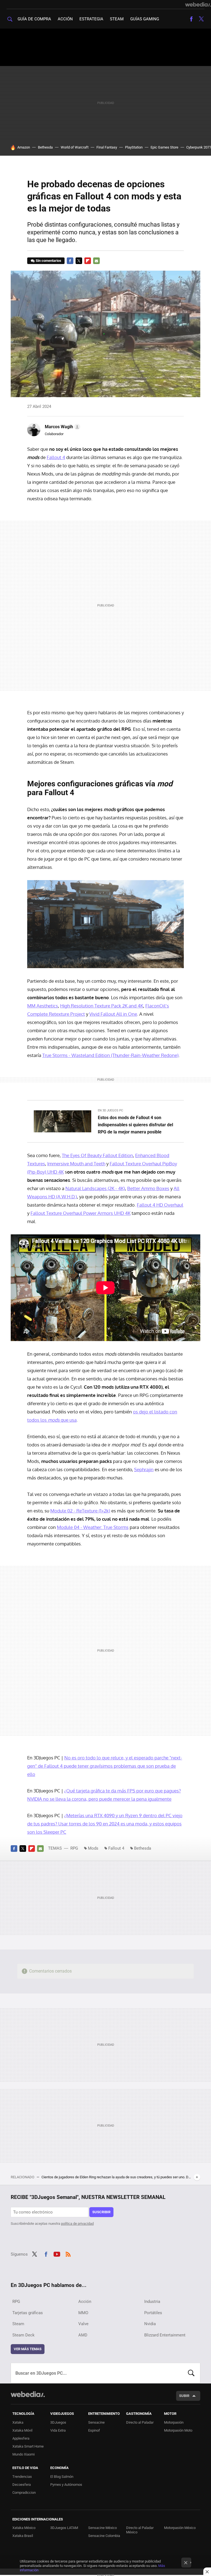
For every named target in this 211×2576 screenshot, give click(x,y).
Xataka (18, 2422)
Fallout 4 (56, 457)
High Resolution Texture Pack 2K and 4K (102, 1006)
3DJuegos (58, 2422)
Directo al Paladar (140, 2422)
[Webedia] (198, 4)
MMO (83, 2313)
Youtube (57, 2253)
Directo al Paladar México (140, 2530)
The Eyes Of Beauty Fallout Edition (97, 1155)
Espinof (94, 2430)
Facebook (191, 19)
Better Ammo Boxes (148, 1188)
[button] (62, 427)
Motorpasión (174, 2422)
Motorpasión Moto (178, 2430)
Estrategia (91, 19)
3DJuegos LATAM (64, 2528)
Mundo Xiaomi (23, 2454)
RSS (68, 2253)
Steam (117, 19)
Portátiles (153, 2313)
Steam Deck (23, 2335)
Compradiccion (24, 2493)
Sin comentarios (48, 261)
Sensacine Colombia (104, 2536)
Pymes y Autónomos (66, 2485)
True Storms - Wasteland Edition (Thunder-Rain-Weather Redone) (110, 1055)
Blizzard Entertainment (165, 2335)
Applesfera (21, 2438)
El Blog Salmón (62, 2477)
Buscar (191, 2373)
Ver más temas (28, 2349)
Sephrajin (144, 1469)
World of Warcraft (75, 147)
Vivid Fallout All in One (113, 1014)
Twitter (201, 19)
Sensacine (96, 2422)
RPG (74, 1848)
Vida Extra (58, 2430)
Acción (65, 19)
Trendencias (22, 2477)
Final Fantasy (107, 147)
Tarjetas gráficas (28, 2313)
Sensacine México (102, 2528)
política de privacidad (77, 2224)
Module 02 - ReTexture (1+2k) (80, 1511)
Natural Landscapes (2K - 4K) (95, 1188)
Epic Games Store (164, 147)
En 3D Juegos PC (110, 1110)
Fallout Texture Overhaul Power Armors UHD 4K (80, 1213)
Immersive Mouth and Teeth (76, 1164)
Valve (83, 2324)
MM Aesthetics (43, 1006)
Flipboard (88, 261)
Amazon (24, 147)
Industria (152, 2302)
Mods (93, 1848)
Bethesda (45, 147)
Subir (184, 2396)
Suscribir (101, 2212)
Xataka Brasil (23, 2536)
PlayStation (134, 147)
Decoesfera (22, 2485)
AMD (83, 2335)
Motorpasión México (180, 2528)
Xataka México (24, 2528)
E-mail (96, 261)
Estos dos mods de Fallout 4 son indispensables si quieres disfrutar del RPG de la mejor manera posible (135, 1125)
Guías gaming (145, 19)
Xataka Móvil (22, 2430)
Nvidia (150, 2324)
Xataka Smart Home (28, 2446)
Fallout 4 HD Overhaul (160, 1205)
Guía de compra (34, 19)
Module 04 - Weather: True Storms (93, 1527)
